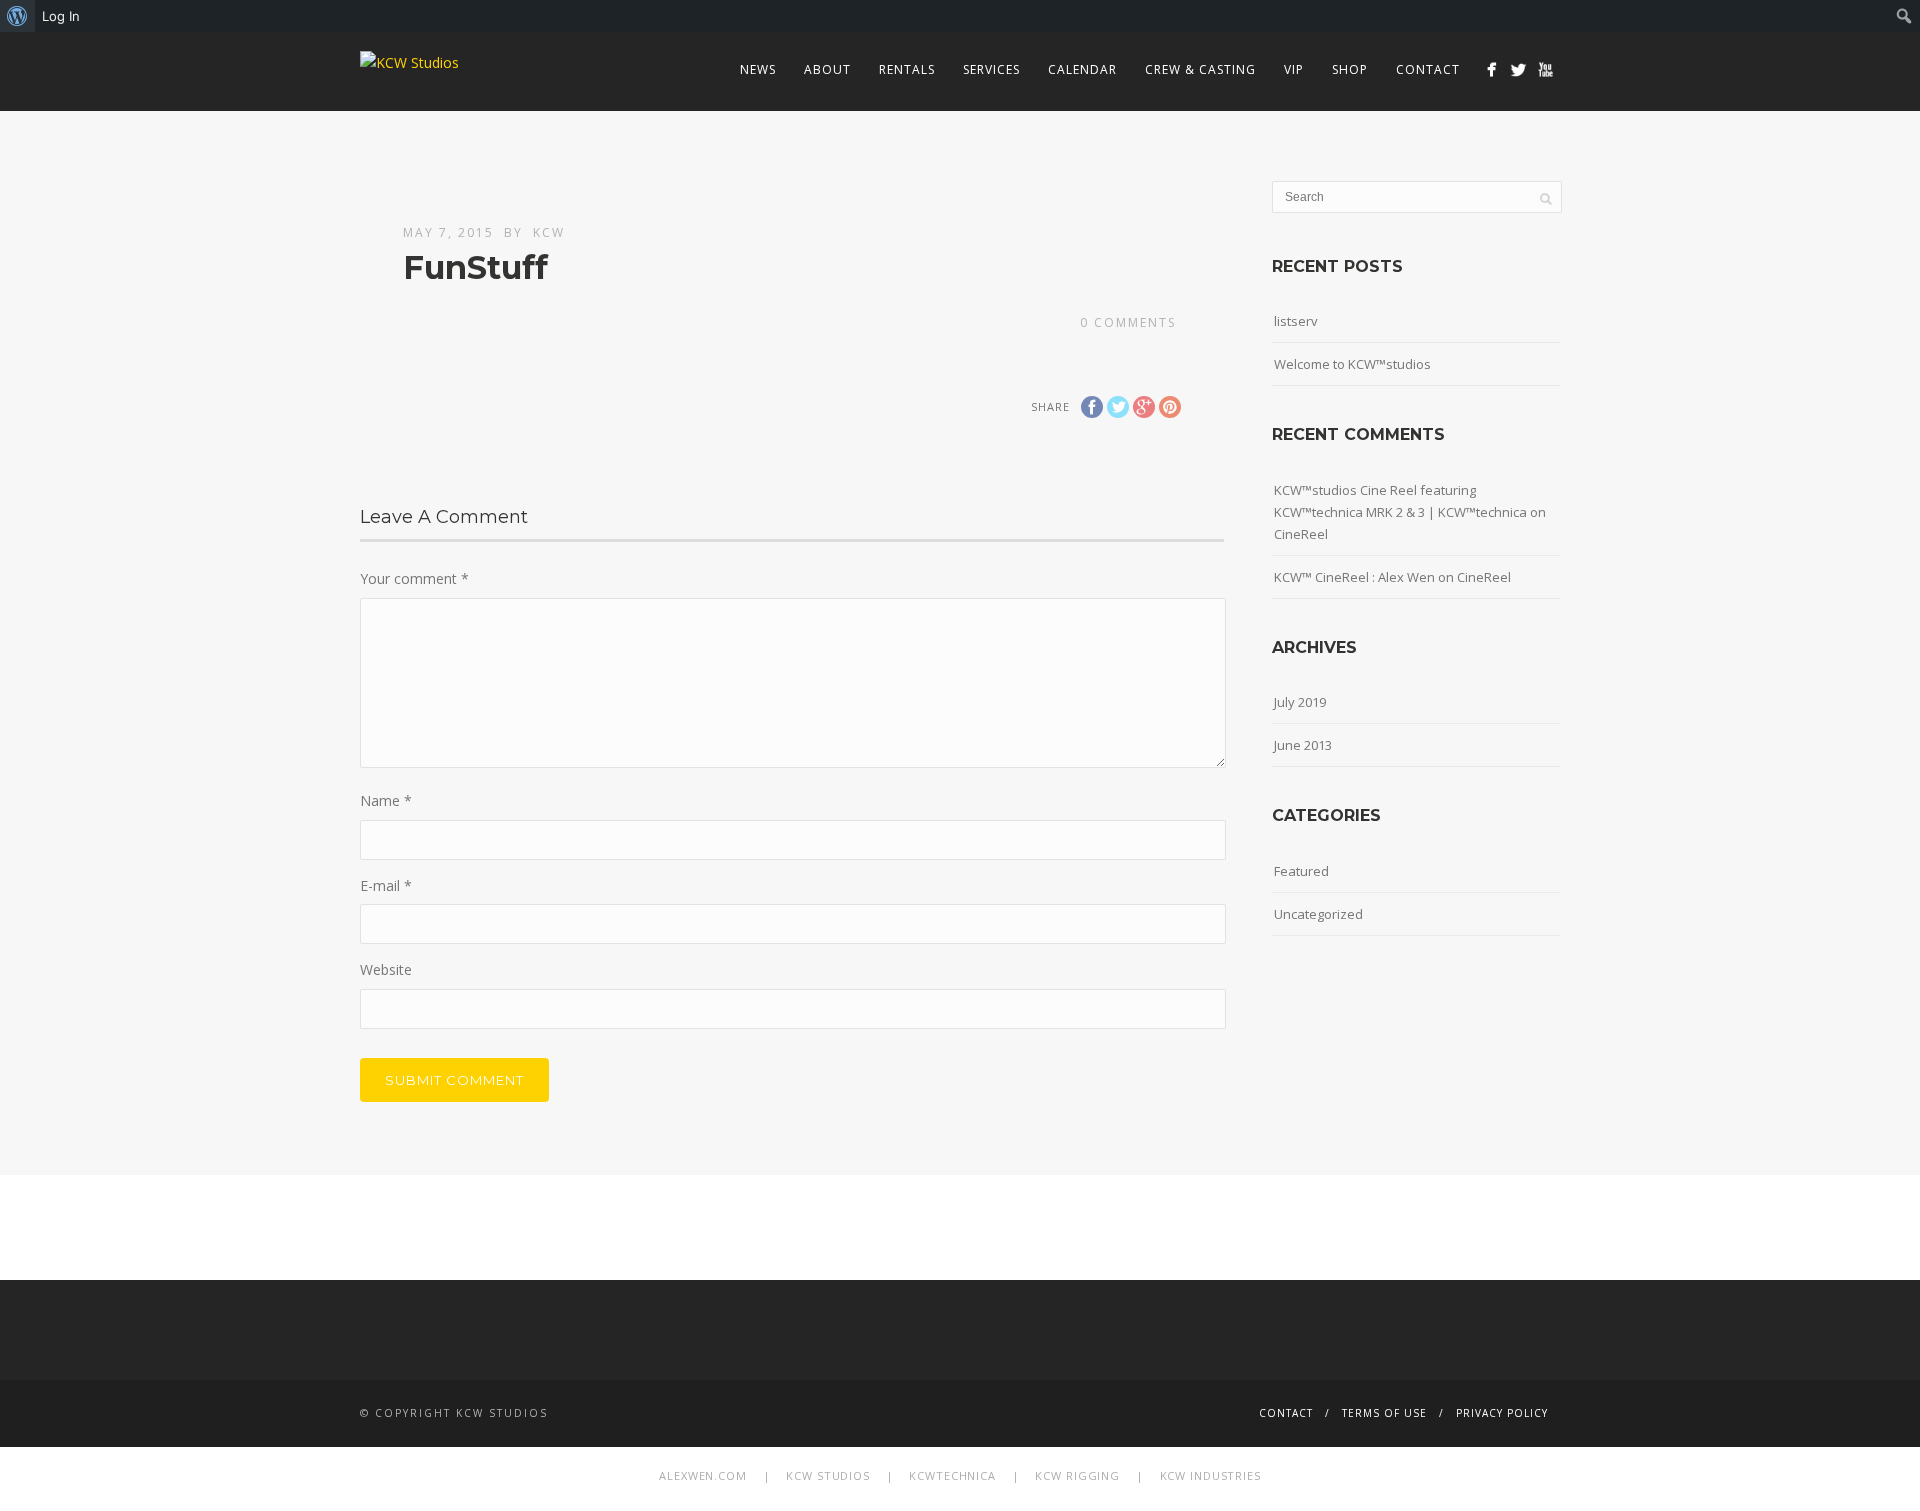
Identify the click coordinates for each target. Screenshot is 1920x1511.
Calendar (1082, 69)
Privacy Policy (1502, 1413)
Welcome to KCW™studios (1352, 364)
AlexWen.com (703, 1475)
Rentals (907, 69)
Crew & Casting (1200, 69)
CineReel (1301, 534)
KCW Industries (1210, 1475)
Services (991, 69)
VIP (1294, 69)
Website (386, 969)
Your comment (414, 578)
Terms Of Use (1384, 1413)
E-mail (386, 885)
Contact (1428, 69)
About (827, 69)
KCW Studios (828, 1475)
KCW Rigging (1077, 1475)
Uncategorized (1318, 914)
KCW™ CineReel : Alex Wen (1354, 577)
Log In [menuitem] (61, 16)
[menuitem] (17, 16)
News (758, 69)
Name (386, 800)
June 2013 (1303, 745)
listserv (1296, 321)
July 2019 (1300, 702)
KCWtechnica (952, 1475)
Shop (1350, 69)
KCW (549, 232)
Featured (1301, 871)
